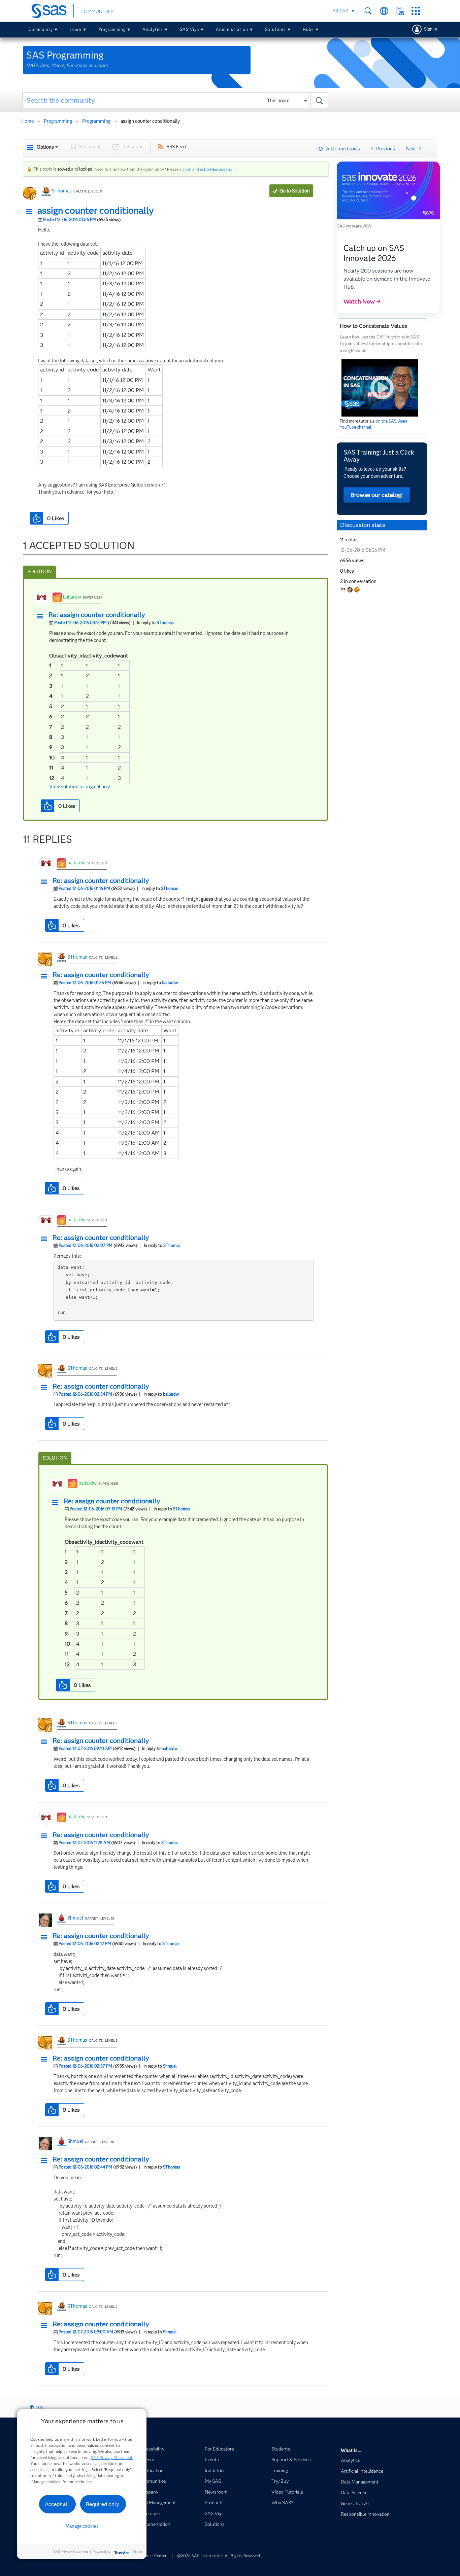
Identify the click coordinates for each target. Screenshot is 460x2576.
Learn (76, 29)
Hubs (308, 29)
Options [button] (45, 147)
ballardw (72, 597)
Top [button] (39, 2407)
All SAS (340, 11)
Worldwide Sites (384, 11)
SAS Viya (189, 29)
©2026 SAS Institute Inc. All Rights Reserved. (219, 2556)
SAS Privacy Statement (112, 2457)
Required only (103, 2504)
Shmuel (75, 1918)
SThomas (62, 191)
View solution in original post (80, 787)
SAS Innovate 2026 (354, 226)
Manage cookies (82, 2526)
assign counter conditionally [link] (150, 121)
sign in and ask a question (207, 169)
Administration (232, 29)
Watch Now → (362, 301)
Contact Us (400, 11)
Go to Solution (295, 191)
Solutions (275, 29)
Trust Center (155, 2556)
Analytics (153, 29)
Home (27, 121)
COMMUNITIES (97, 11)
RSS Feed (176, 147)
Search (368, 11)
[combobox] (175, 100)
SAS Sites (416, 11)
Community (41, 29)
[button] (31, 212)
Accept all (57, 2504)
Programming (112, 29)
